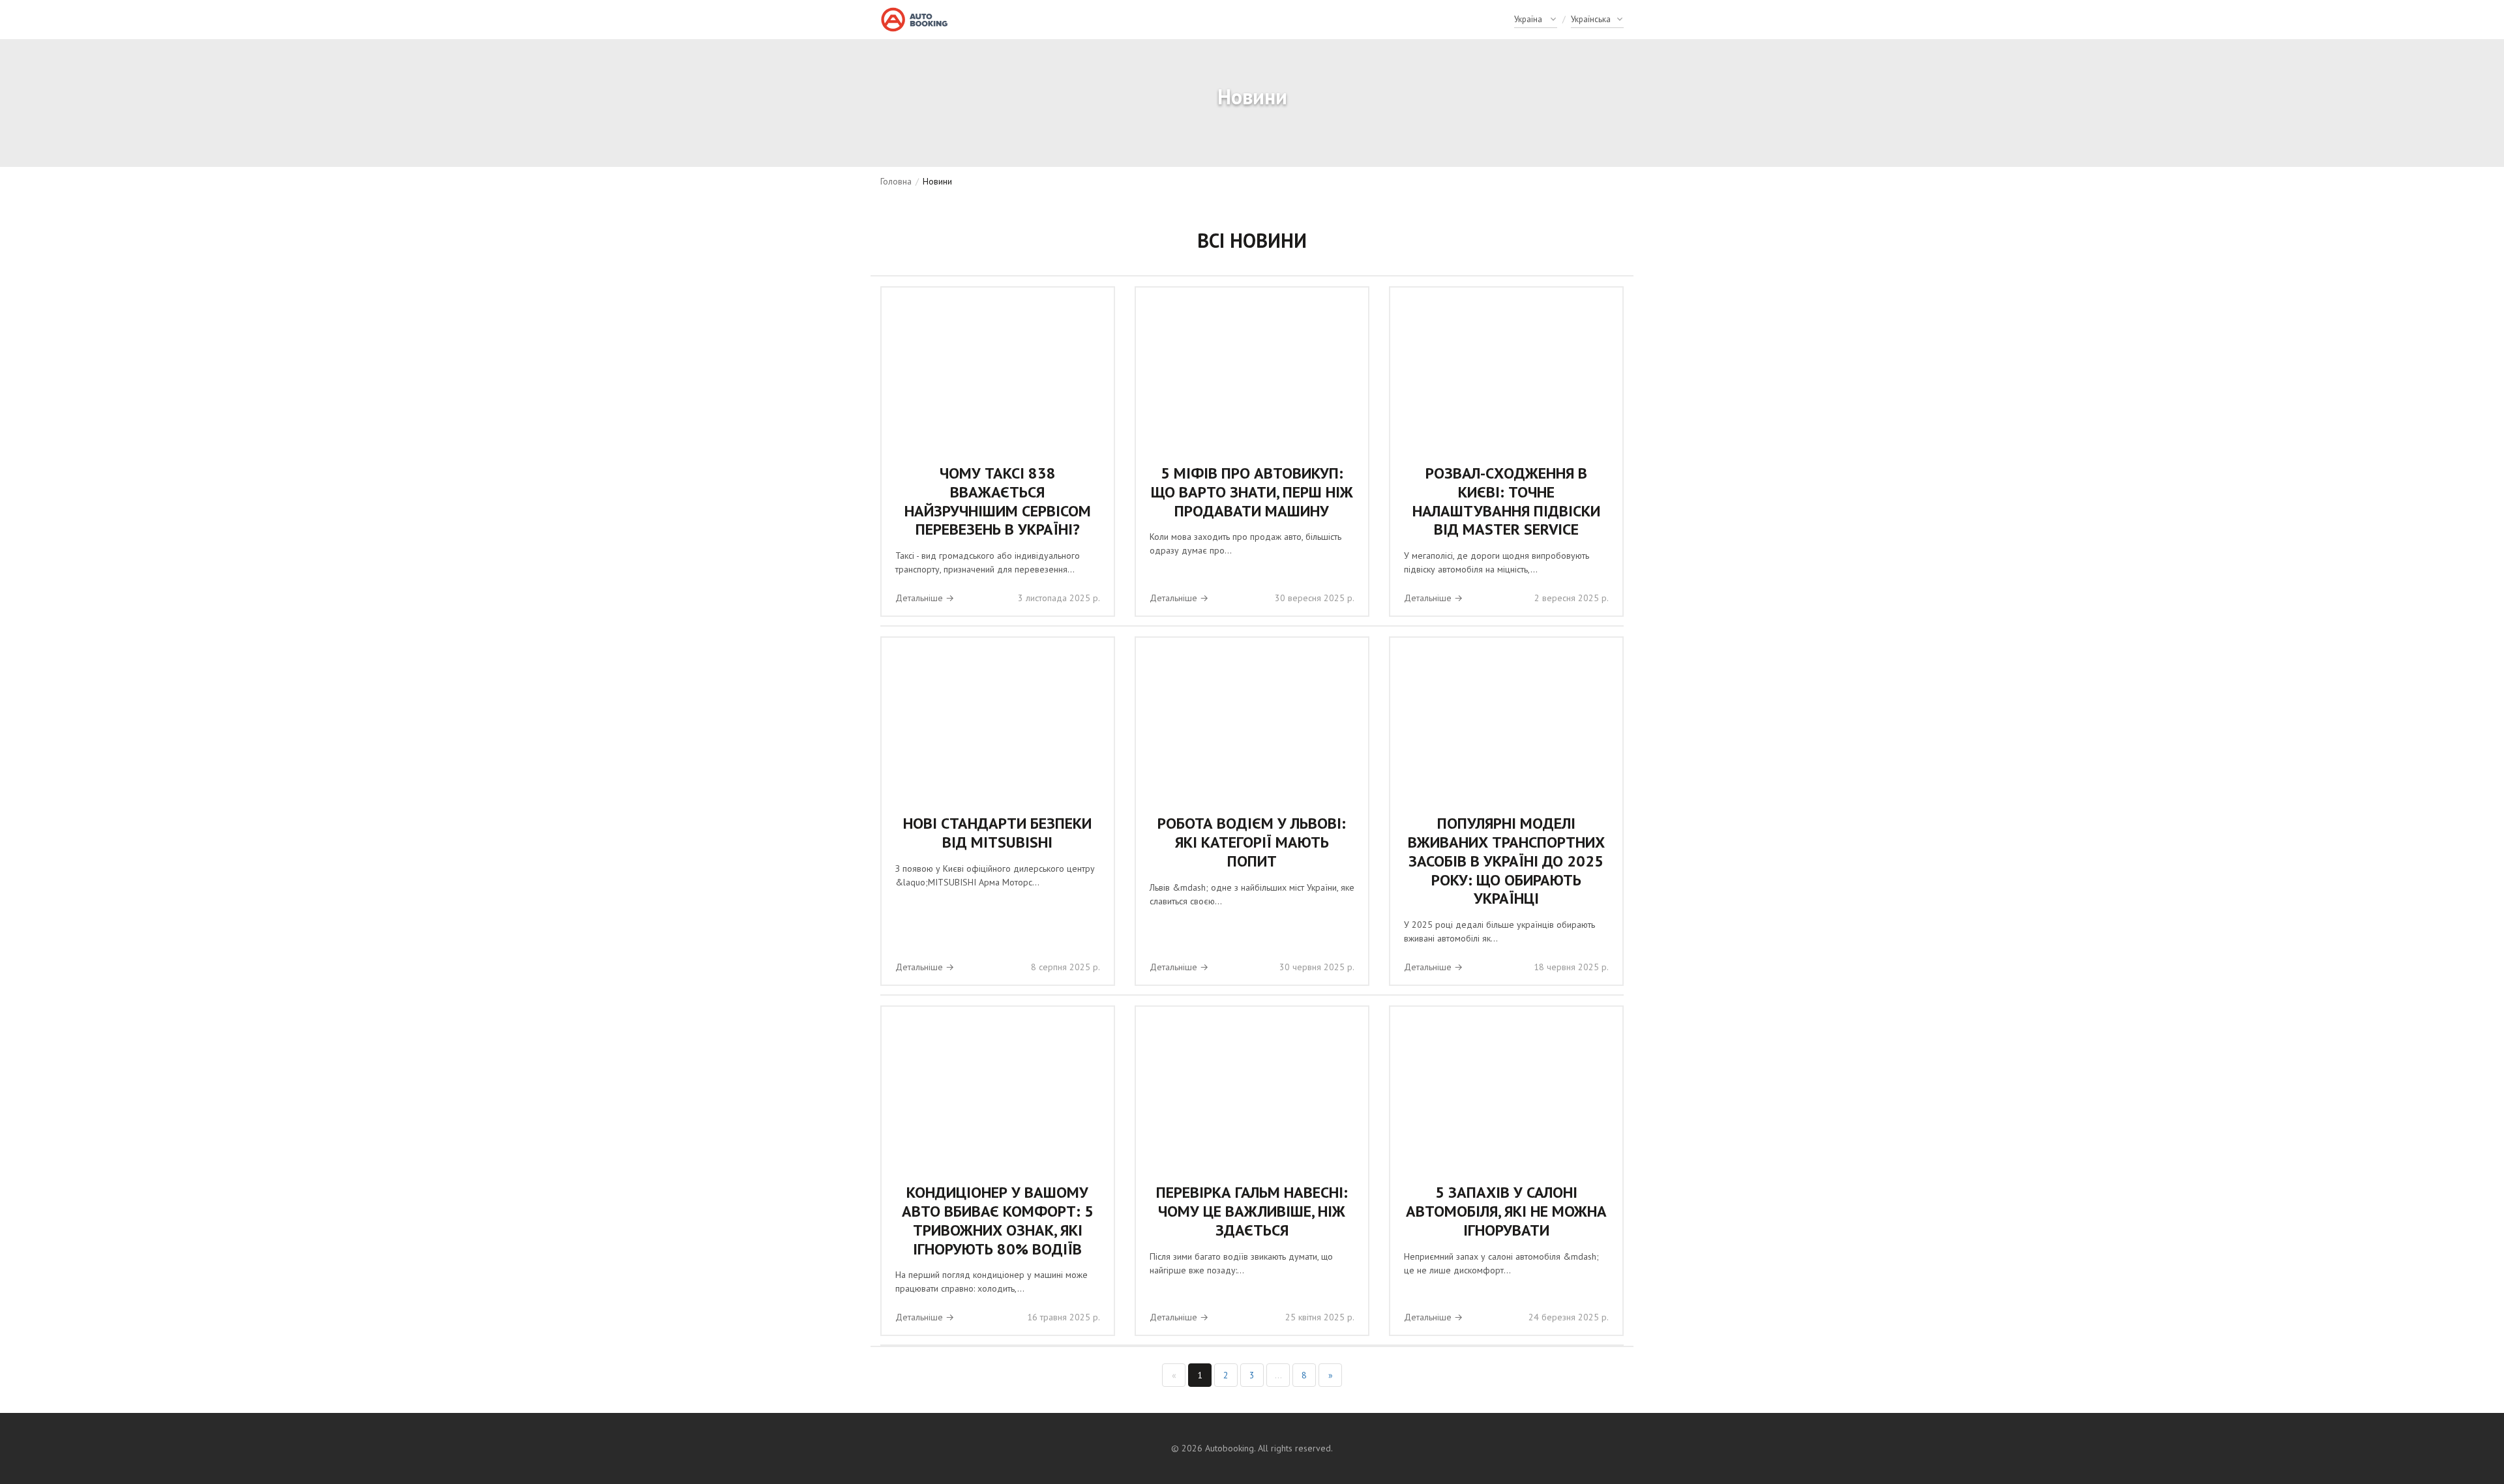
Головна (896, 181)
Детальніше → (925, 598)
